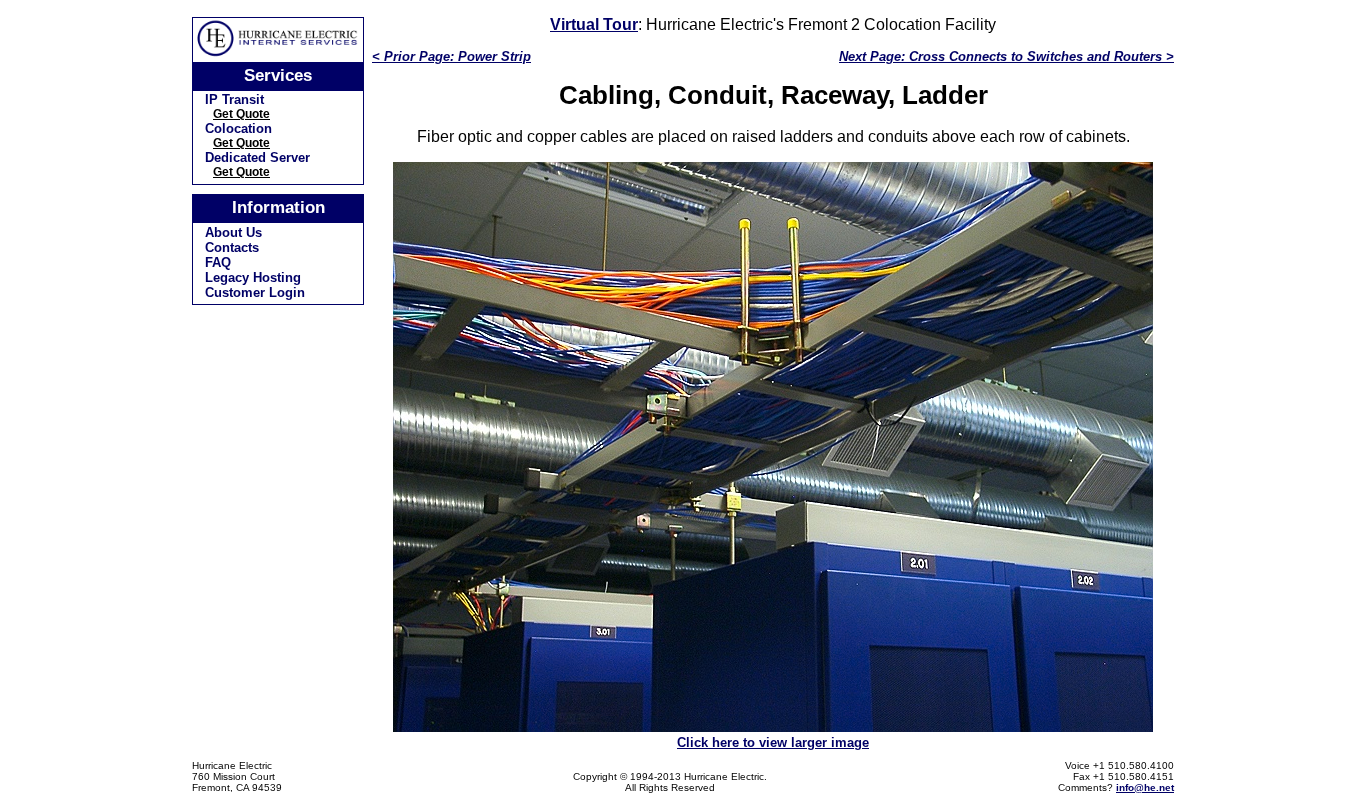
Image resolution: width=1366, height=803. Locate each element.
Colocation (238, 128)
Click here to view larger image (773, 742)
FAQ (218, 262)
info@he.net (1145, 787)
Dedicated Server (257, 157)
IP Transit (234, 99)
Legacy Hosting (253, 277)
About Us (233, 232)
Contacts (232, 247)
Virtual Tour (594, 24)
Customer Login (255, 292)
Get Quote (241, 114)
